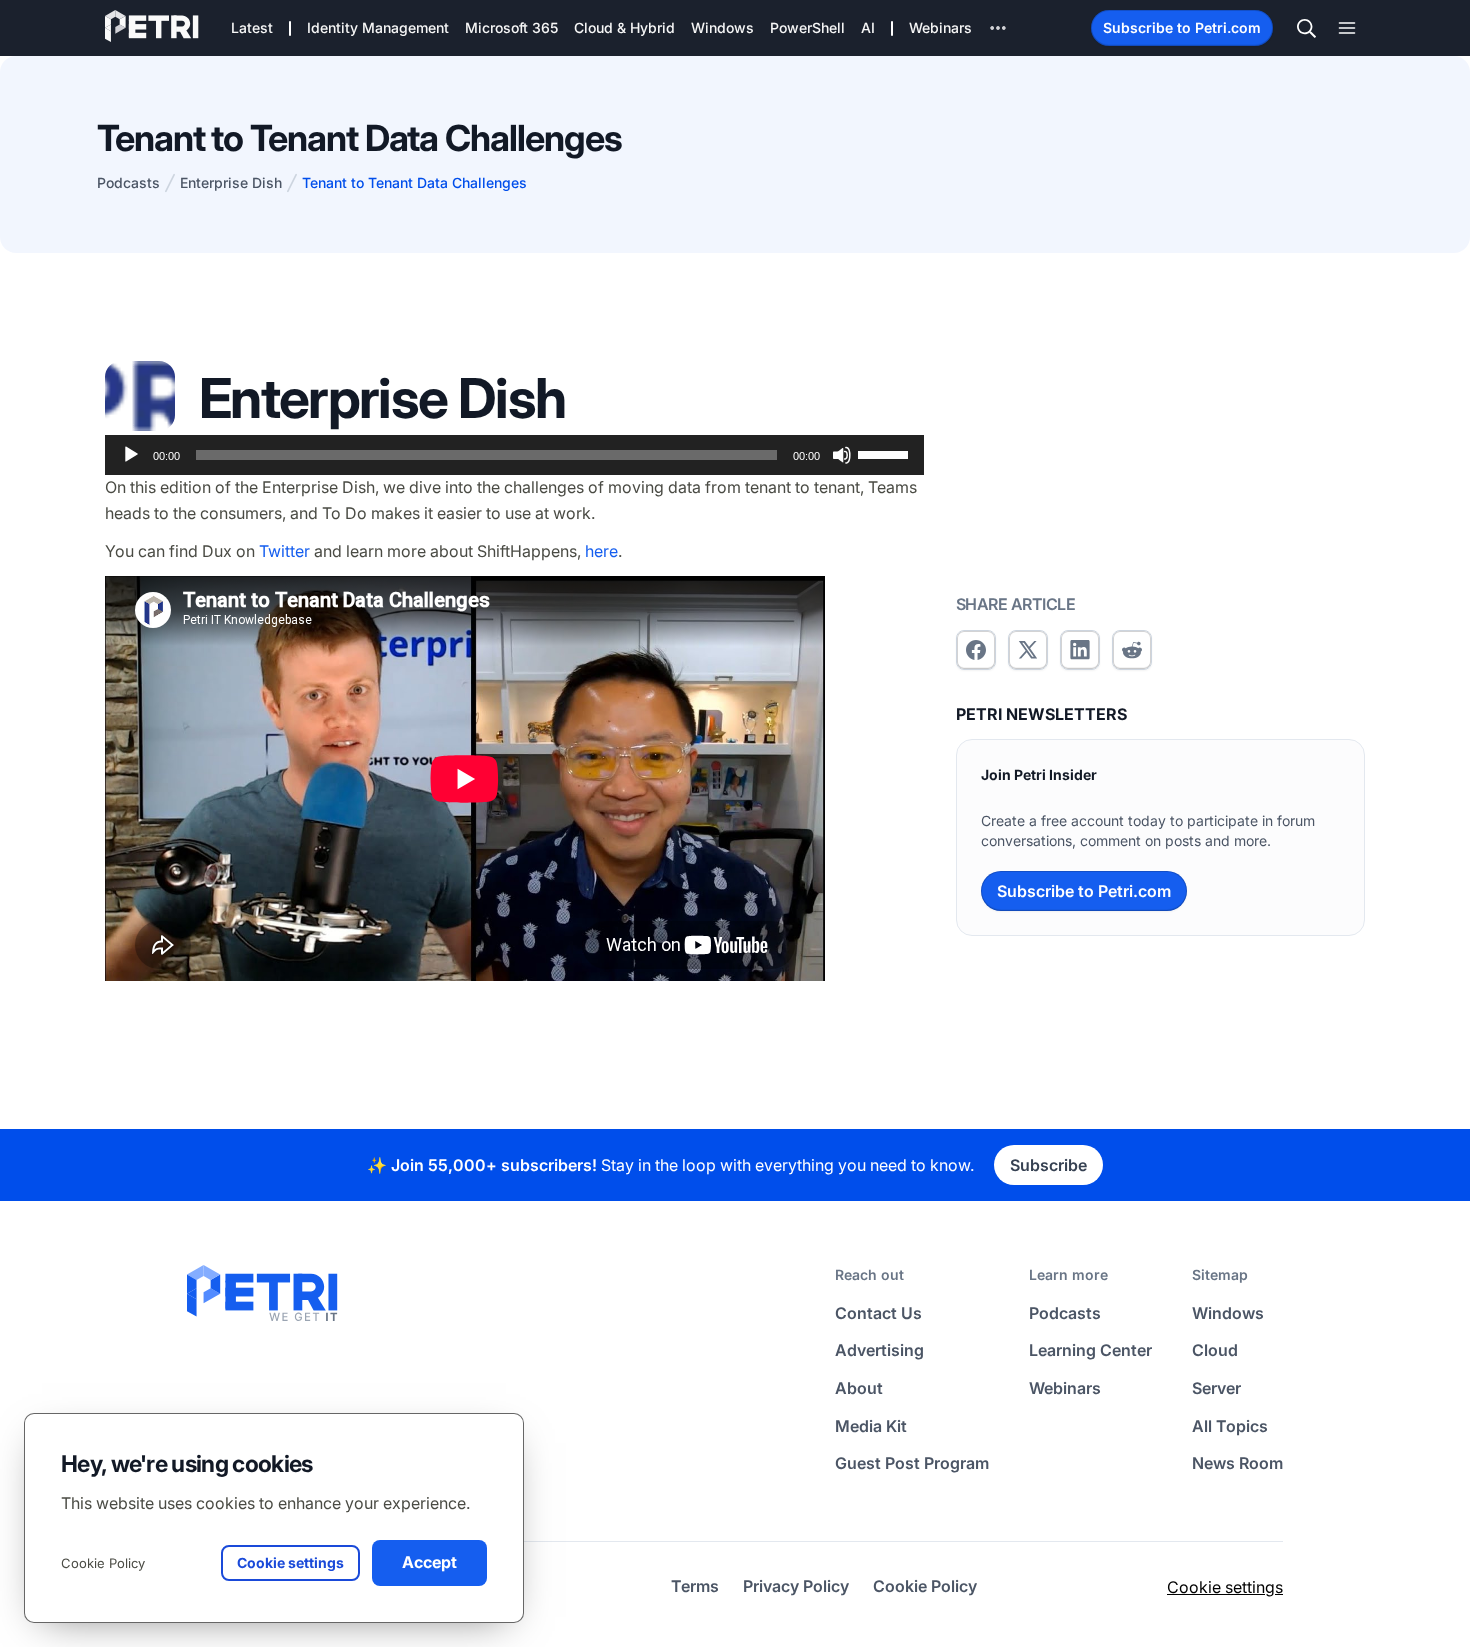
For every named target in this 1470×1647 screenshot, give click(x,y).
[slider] (886, 453)
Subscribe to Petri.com (1182, 27)
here (601, 551)
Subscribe (1048, 1165)
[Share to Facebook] (976, 650)
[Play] (131, 455)
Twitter (284, 551)
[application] (514, 455)
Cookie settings (1225, 1587)
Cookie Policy (103, 1563)
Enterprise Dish (231, 182)
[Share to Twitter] (1028, 650)
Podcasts (128, 182)
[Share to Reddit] (1132, 650)
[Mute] (842, 455)
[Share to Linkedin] (1080, 650)
